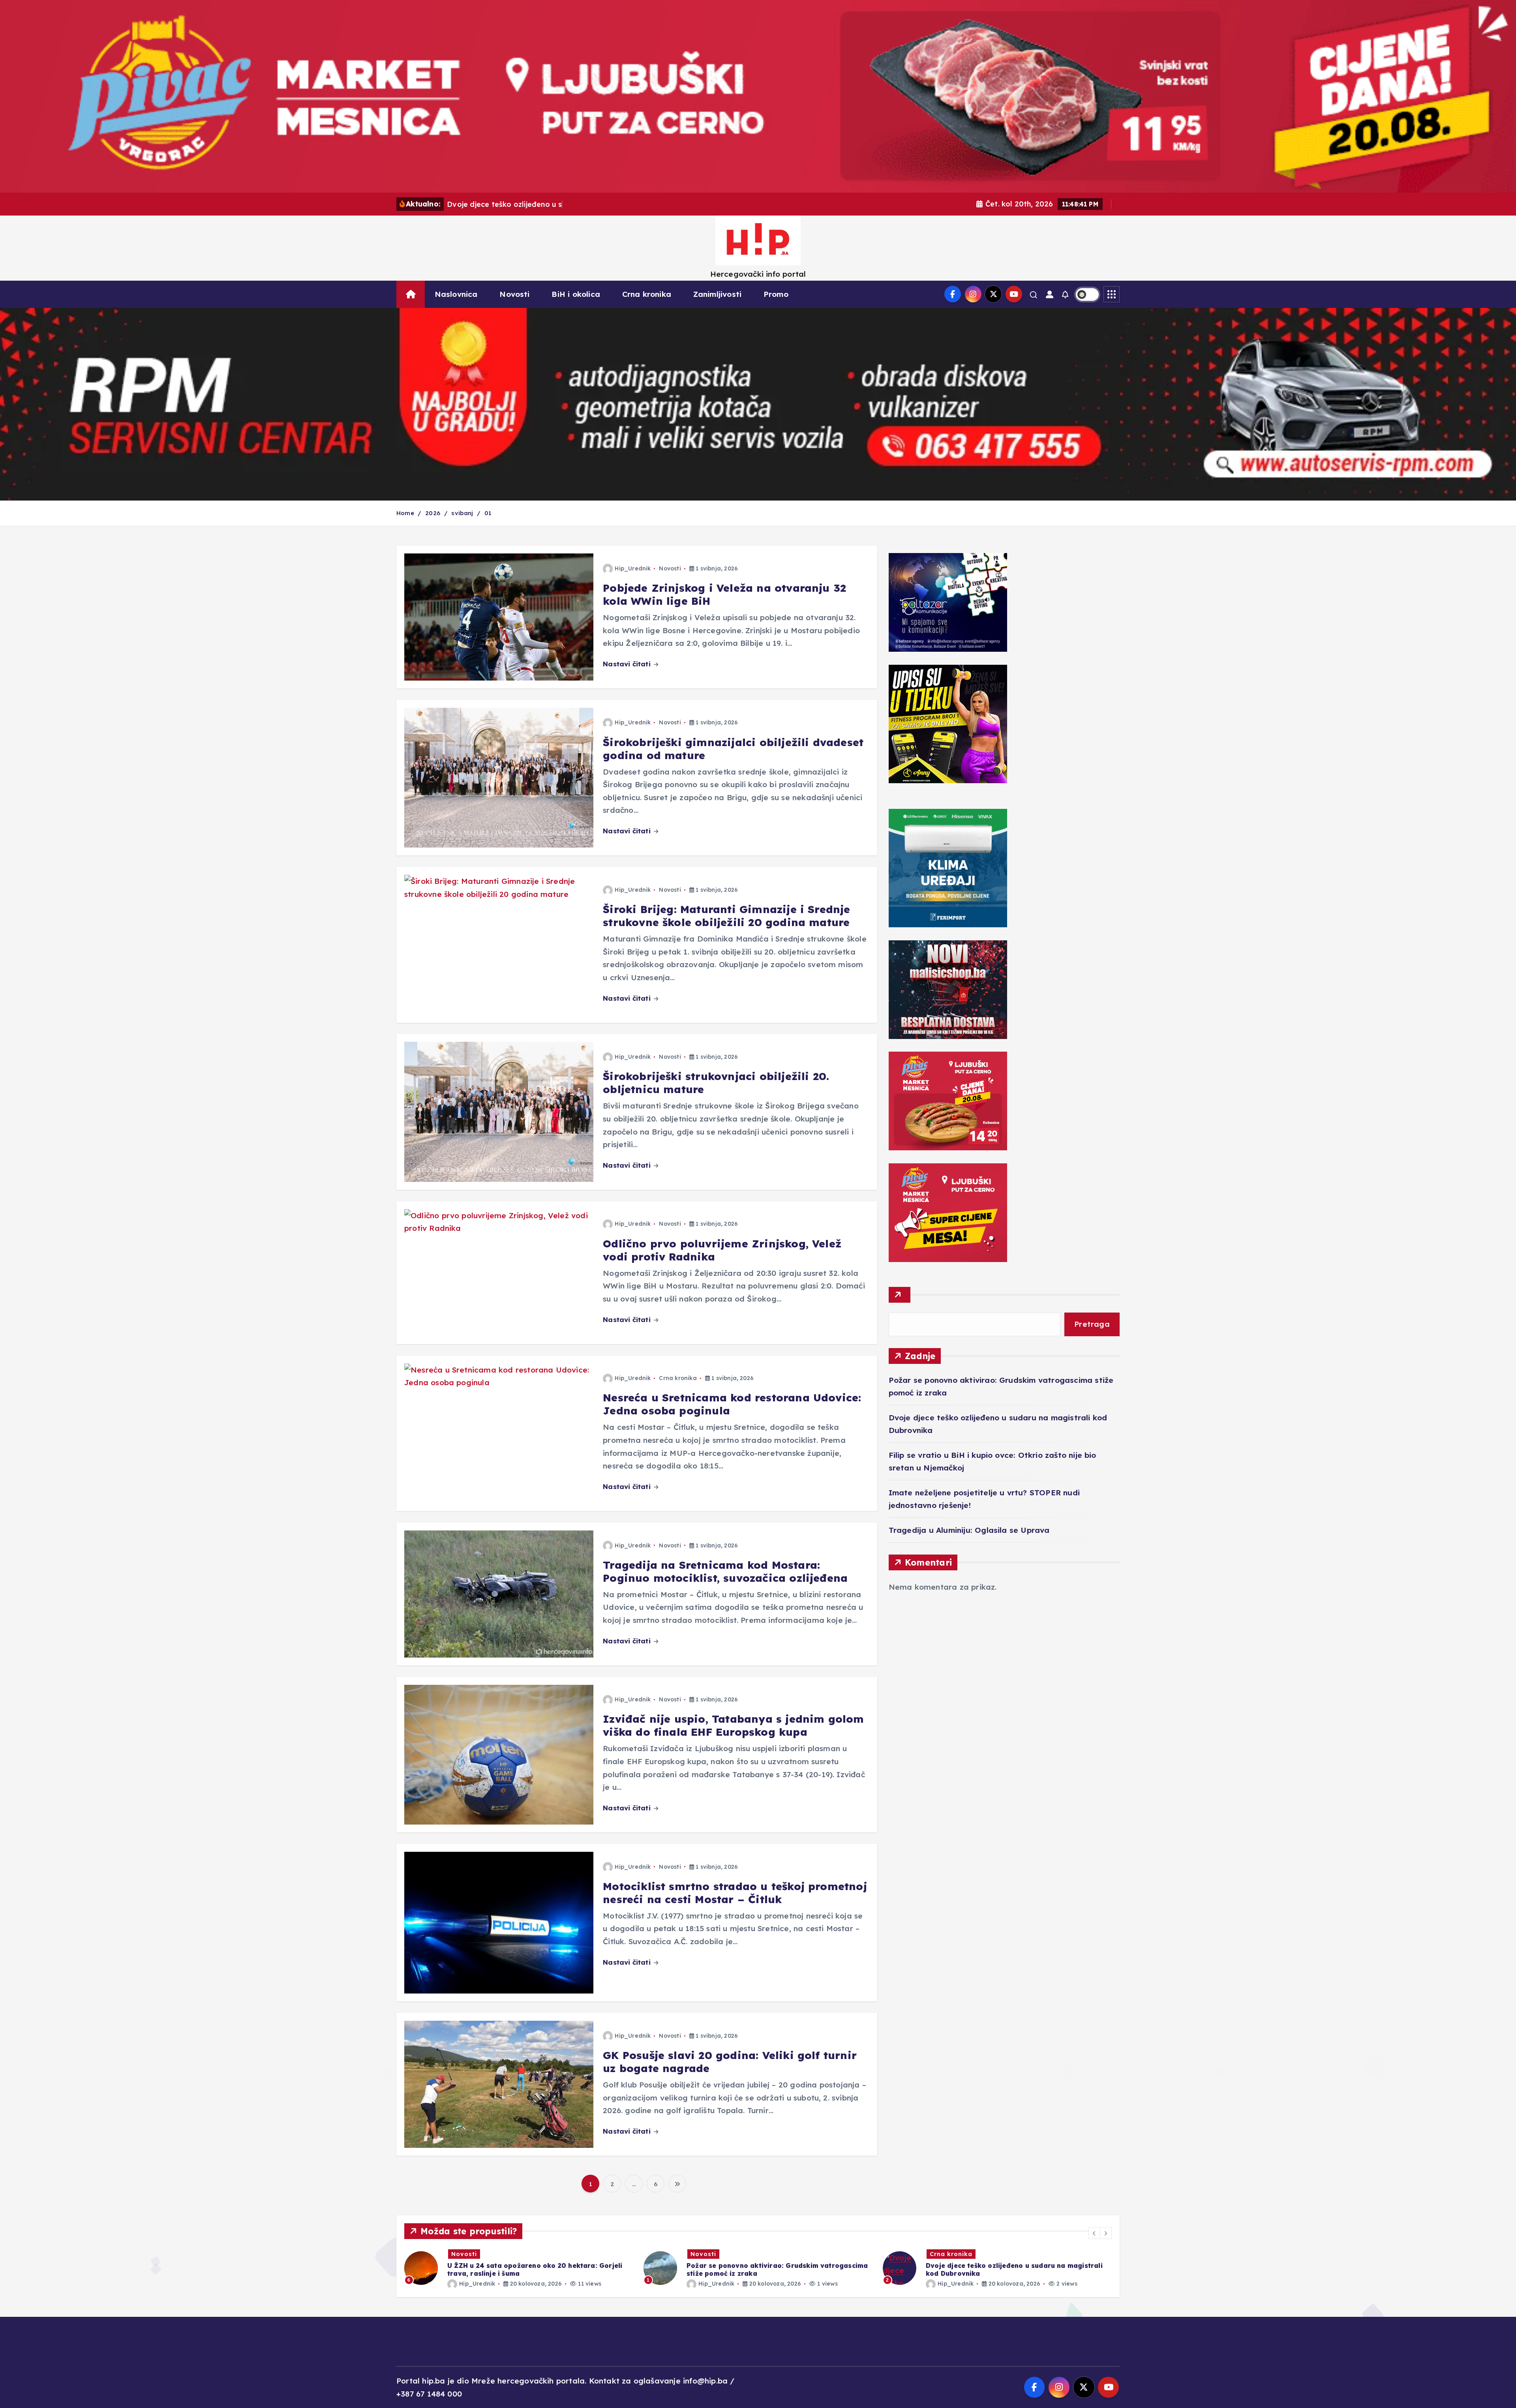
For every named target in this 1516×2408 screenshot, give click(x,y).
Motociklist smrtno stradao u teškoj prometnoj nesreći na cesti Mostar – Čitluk (735, 1893)
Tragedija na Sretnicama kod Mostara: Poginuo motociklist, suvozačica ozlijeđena (725, 1572)
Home (405, 513)
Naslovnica (456, 294)
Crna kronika (647, 294)
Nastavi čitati (628, 664)
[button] (1094, 2233)
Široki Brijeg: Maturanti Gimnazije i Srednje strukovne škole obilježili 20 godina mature (726, 916)
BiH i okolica (576, 294)
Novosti (514, 294)
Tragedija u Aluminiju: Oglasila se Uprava (969, 1530)
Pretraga (1092, 1324)
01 (488, 513)
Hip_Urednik (633, 568)
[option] (519, 2268)
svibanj (462, 513)
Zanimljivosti (718, 294)
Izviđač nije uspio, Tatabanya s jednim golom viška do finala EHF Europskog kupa (733, 1725)
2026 (433, 513)
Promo (776, 294)
